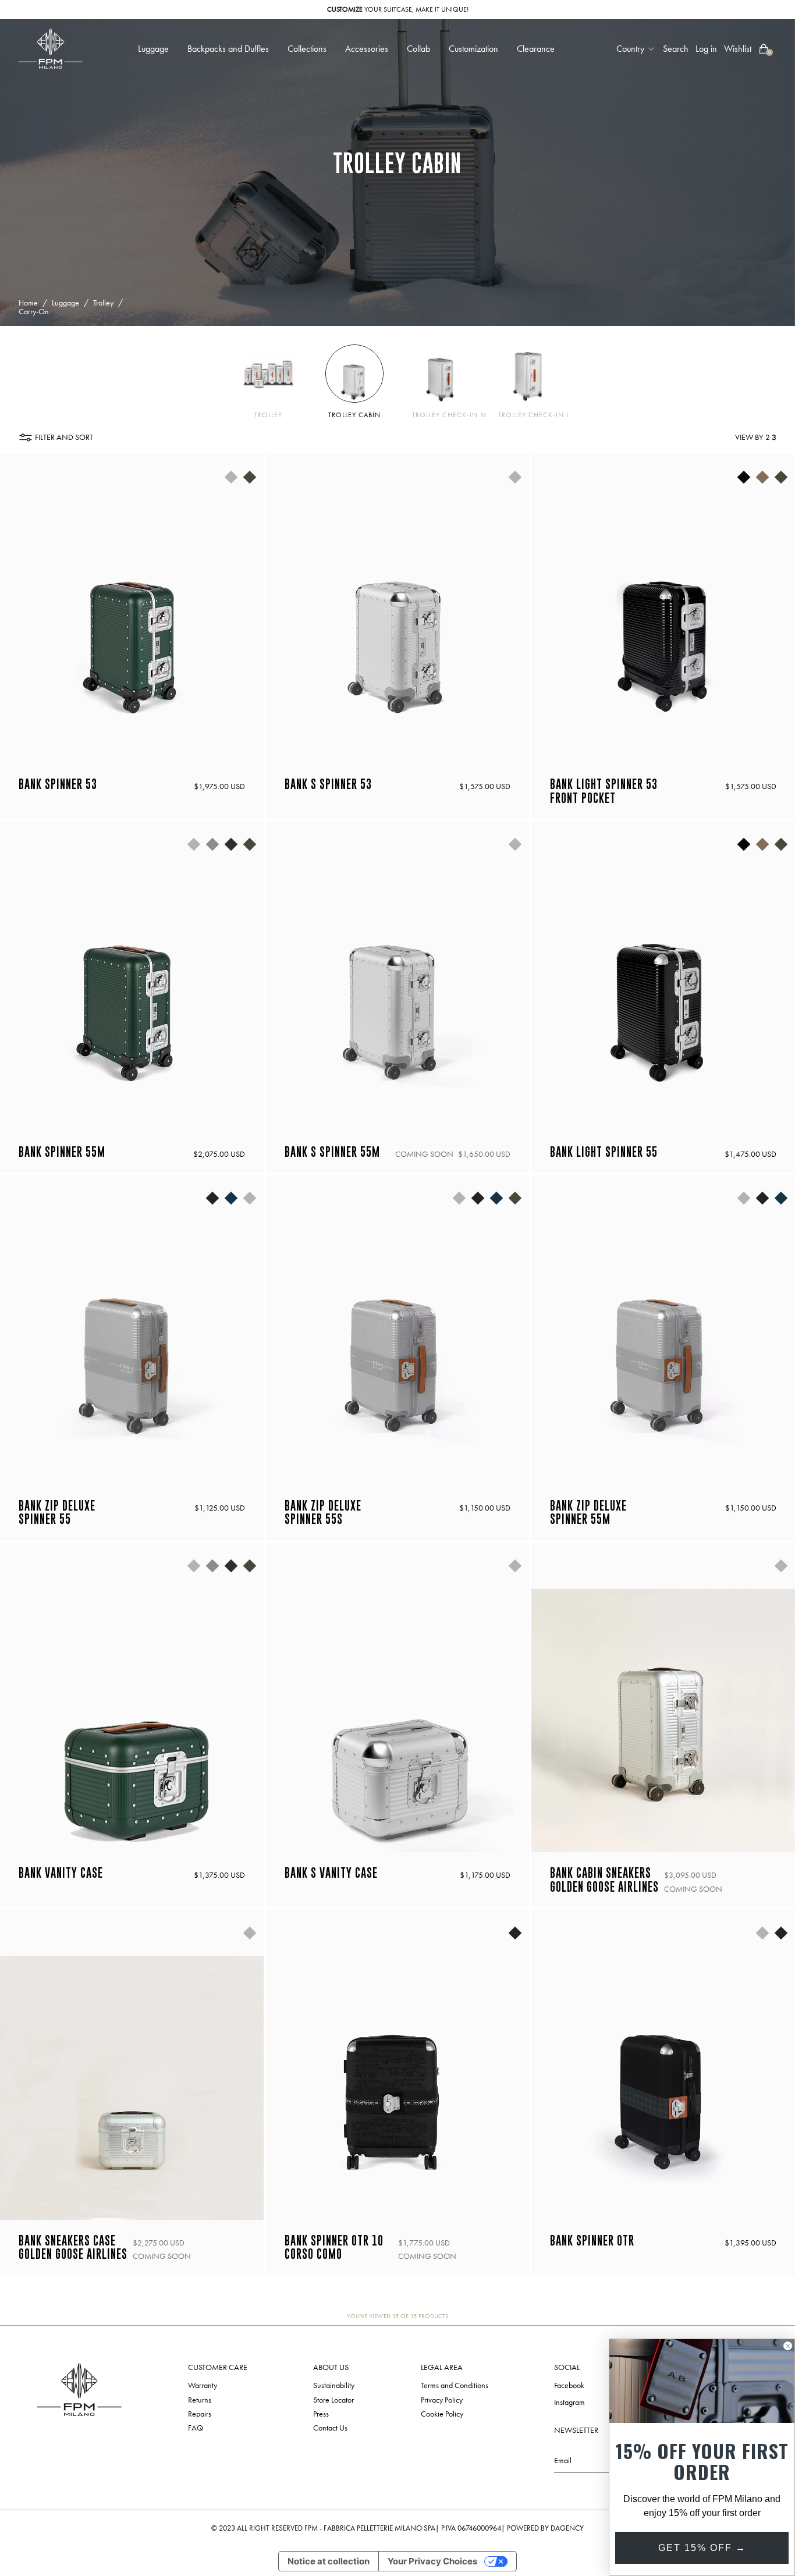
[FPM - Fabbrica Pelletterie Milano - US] (51, 49)
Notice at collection (329, 2561)
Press (321, 2414)
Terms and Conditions (455, 2386)
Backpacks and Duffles (228, 49)
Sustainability (334, 2386)
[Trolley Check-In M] (441, 374)
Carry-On (34, 312)
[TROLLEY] (268, 374)
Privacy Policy (442, 2400)
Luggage (65, 303)
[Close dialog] (788, 2346)
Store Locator (333, 2400)
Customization (473, 49)
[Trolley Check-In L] (527, 374)
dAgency (567, 2528)
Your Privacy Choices (432, 2561)
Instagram (569, 2403)
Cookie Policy (442, 2414)
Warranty (203, 2386)
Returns (200, 2400)
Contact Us (330, 2428)
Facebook (569, 2386)
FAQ (196, 2428)
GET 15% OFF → (702, 2548)
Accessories (367, 49)
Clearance (536, 49)
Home (28, 303)
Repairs (200, 2414)
